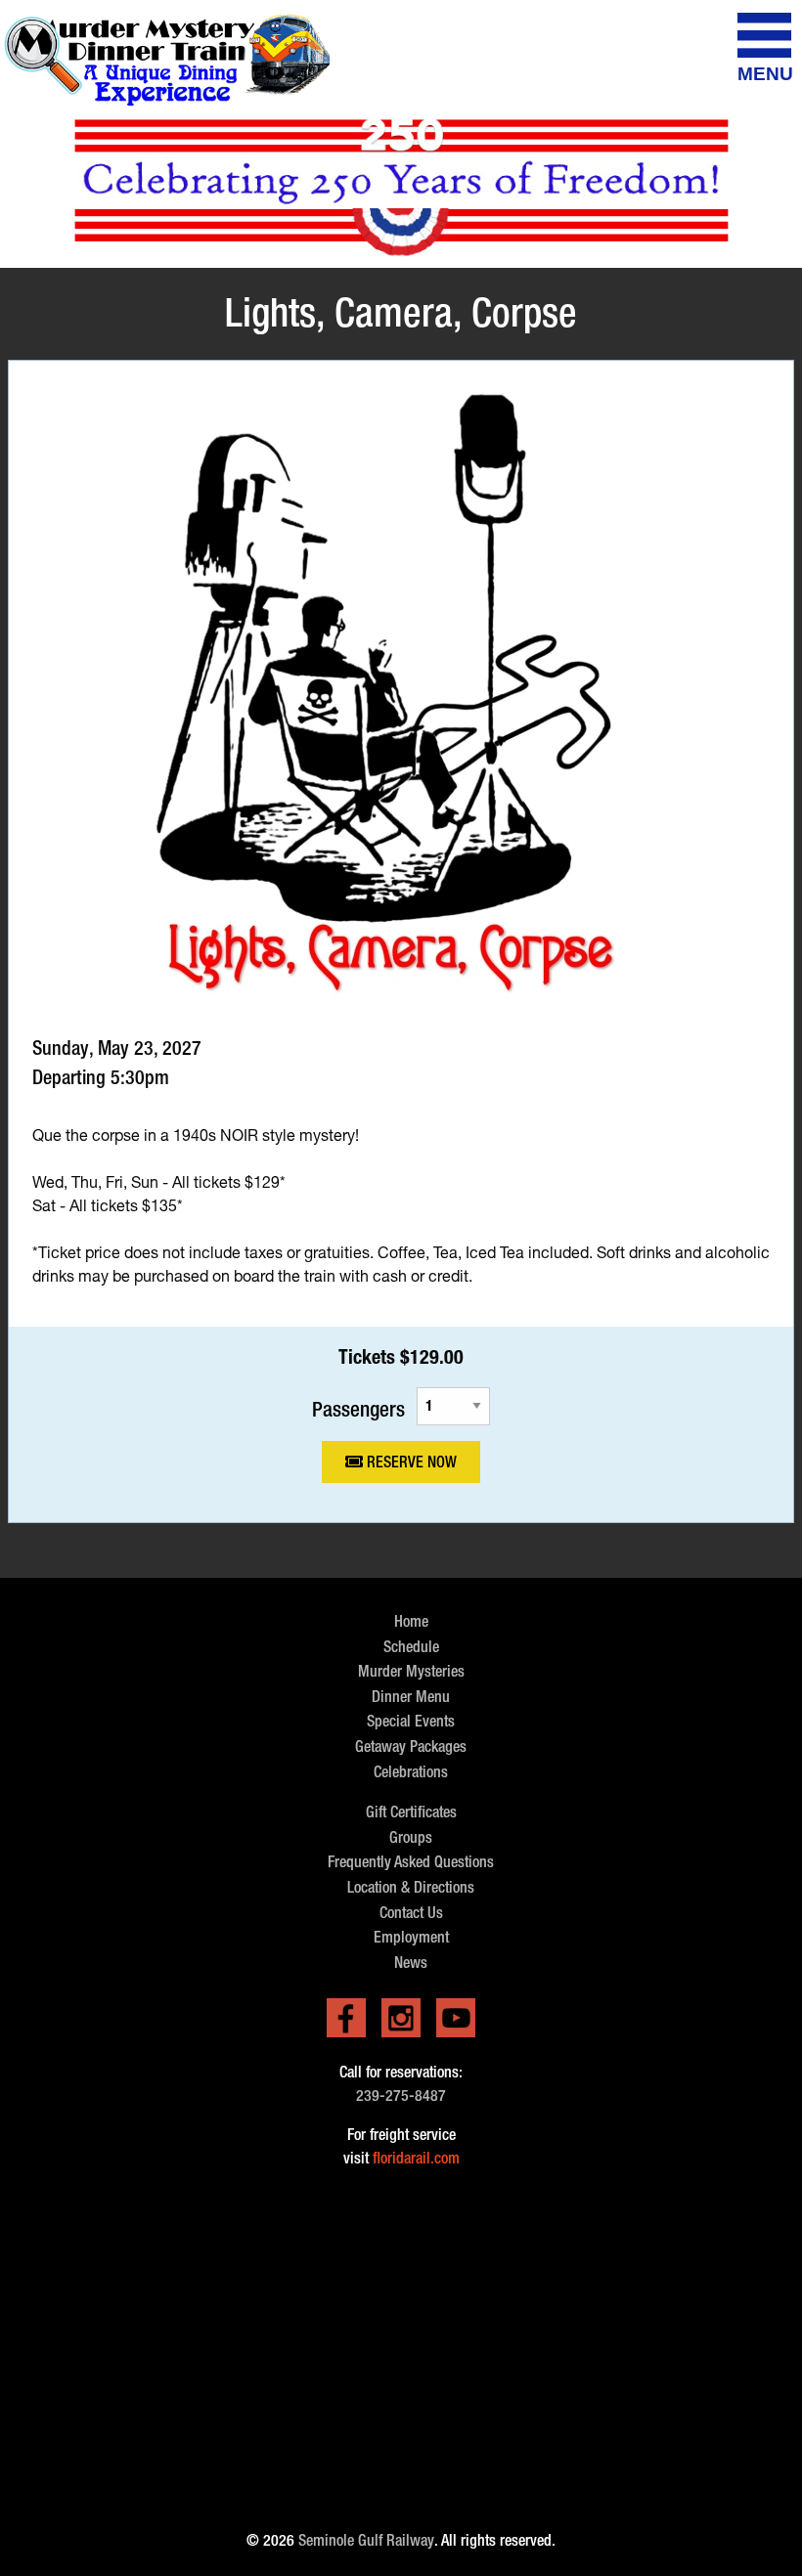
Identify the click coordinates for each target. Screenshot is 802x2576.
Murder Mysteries (411, 1671)
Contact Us (411, 1913)
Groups (411, 1837)
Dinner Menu (411, 1697)
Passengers (358, 1408)
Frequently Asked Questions (411, 1862)
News (411, 1963)
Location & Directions (411, 1887)
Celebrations (411, 1772)
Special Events (411, 1721)
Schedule (411, 1647)
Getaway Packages (411, 1746)
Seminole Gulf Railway (366, 2540)
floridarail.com (416, 2158)
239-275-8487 (401, 2096)
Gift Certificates (411, 1812)
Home (411, 1621)
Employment (411, 1937)
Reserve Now (410, 1462)
